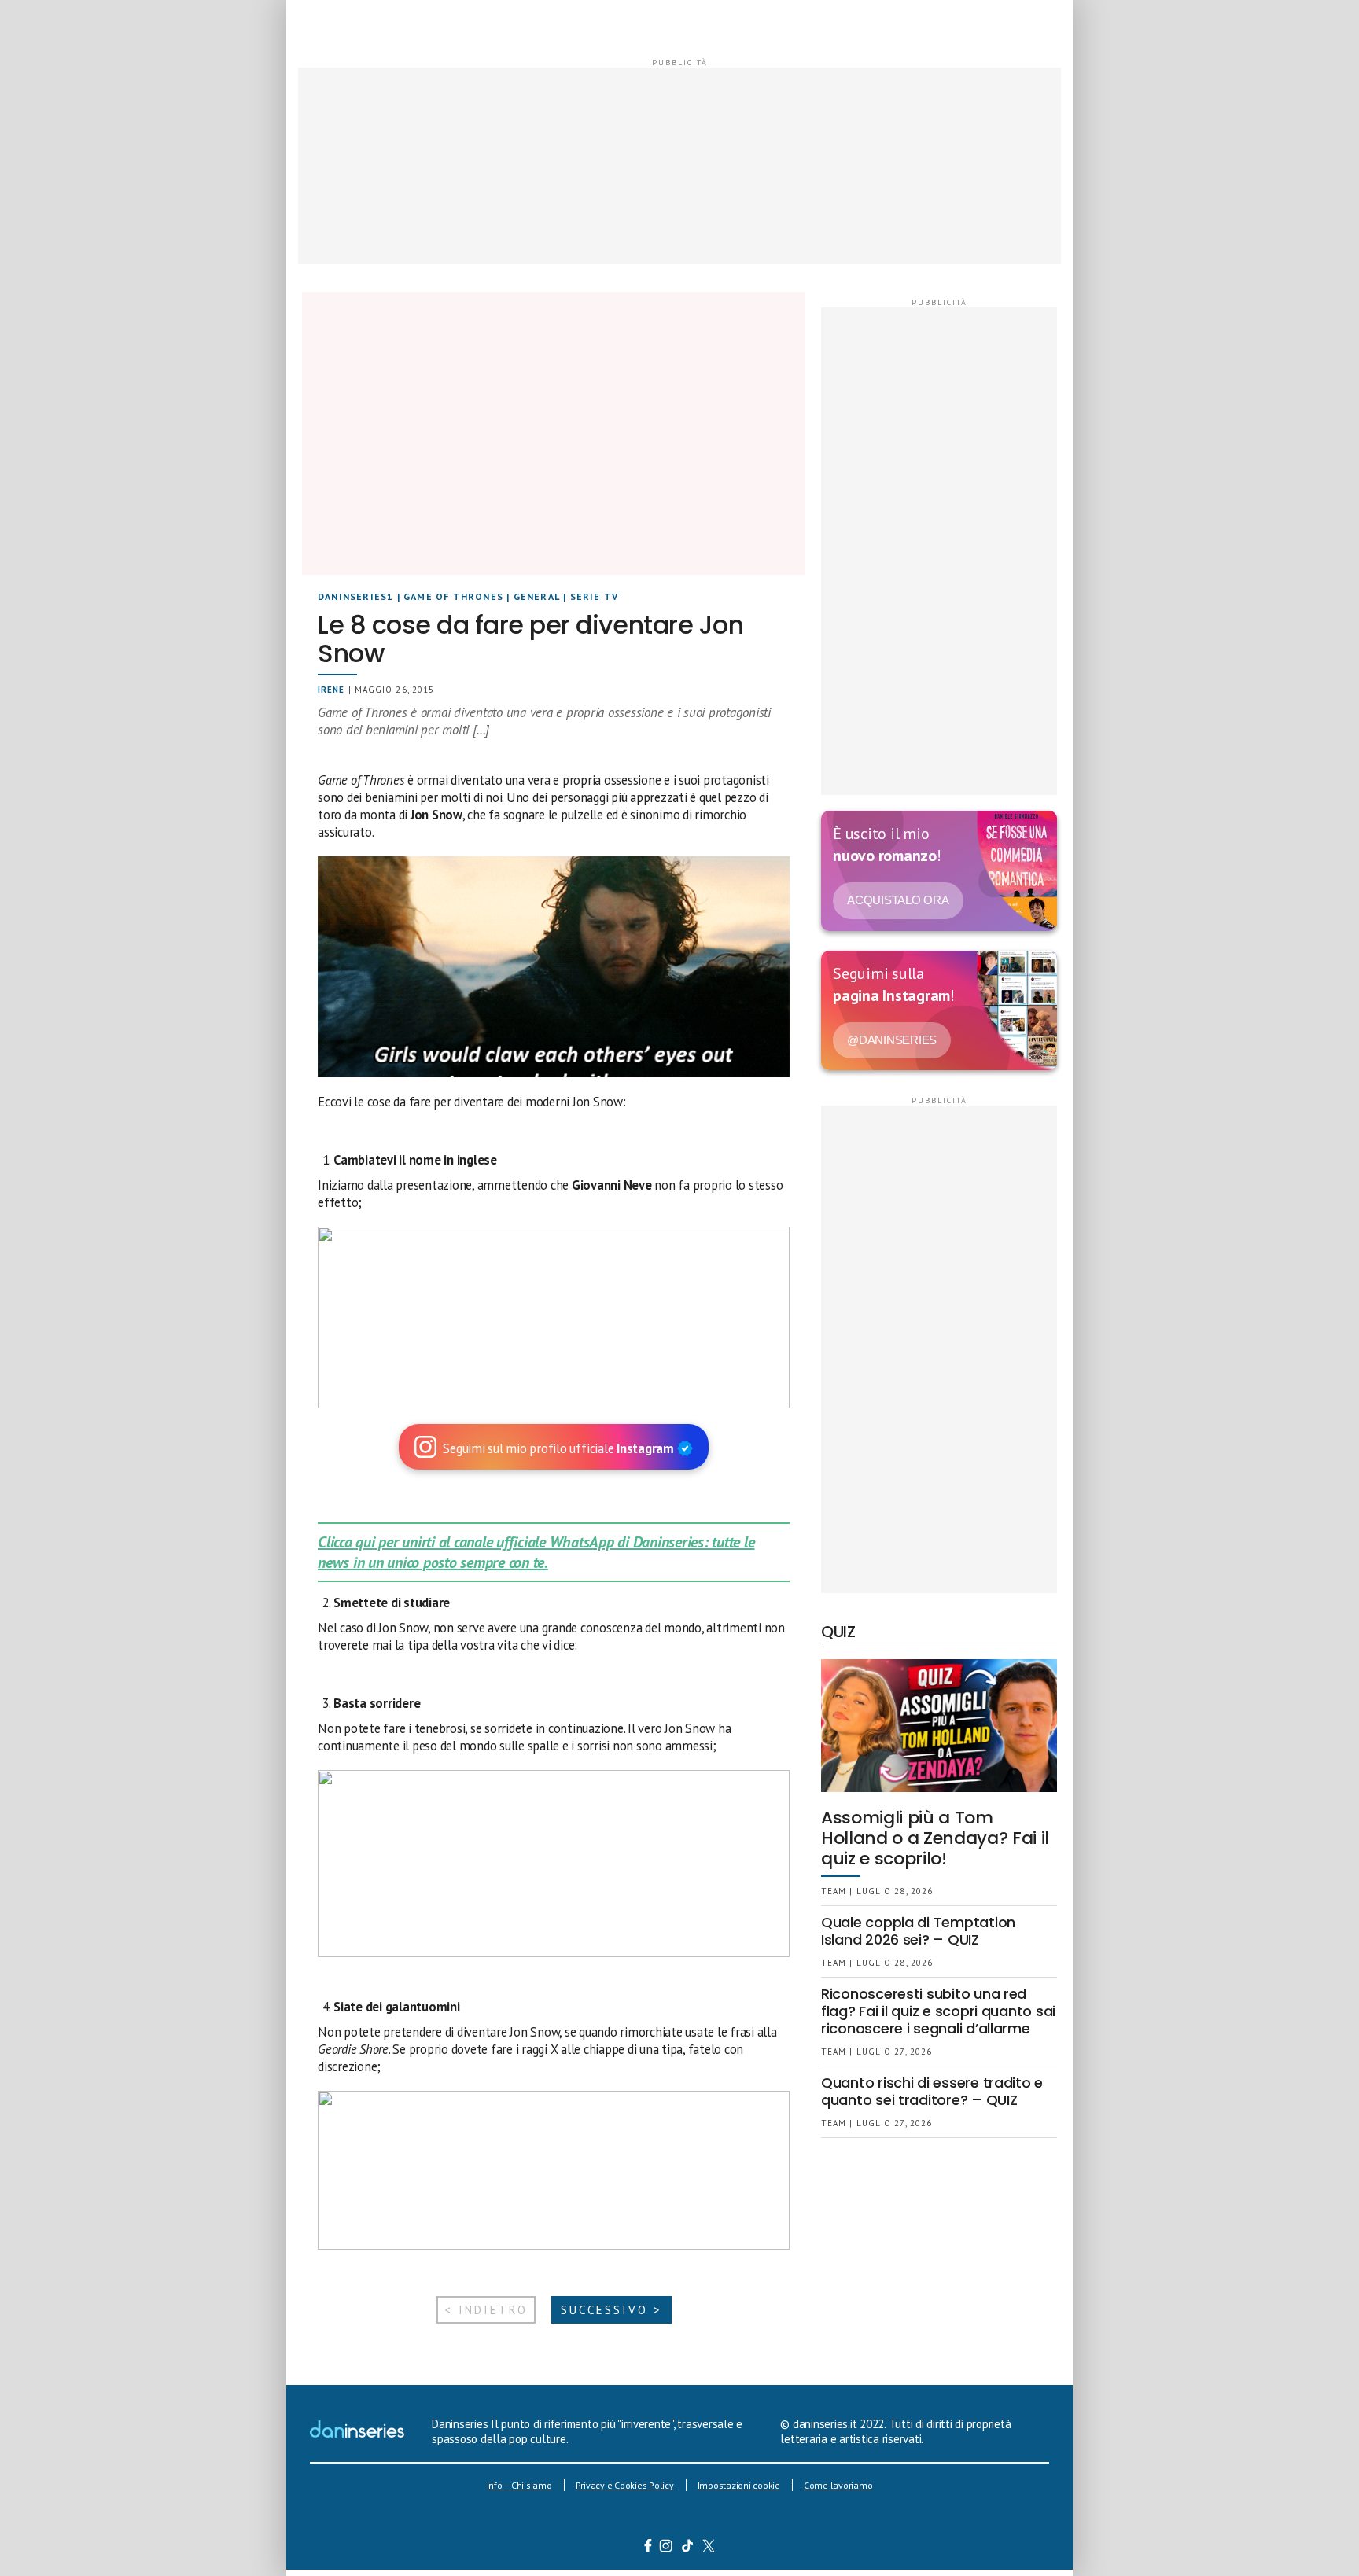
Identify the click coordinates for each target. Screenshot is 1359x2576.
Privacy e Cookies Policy (625, 2485)
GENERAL (537, 596)
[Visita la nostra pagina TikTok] (688, 2548)
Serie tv (595, 596)
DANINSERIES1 (355, 596)
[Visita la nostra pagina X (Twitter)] (709, 2548)
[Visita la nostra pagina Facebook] (648, 2548)
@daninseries (892, 1040)
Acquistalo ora (898, 900)
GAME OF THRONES (453, 596)
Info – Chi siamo (519, 2485)
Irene (331, 690)
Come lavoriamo (838, 2485)
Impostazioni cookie (739, 2485)
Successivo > (611, 2310)
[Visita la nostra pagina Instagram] (667, 2548)
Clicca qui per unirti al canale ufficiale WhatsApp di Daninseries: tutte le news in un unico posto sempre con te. (536, 1552)
